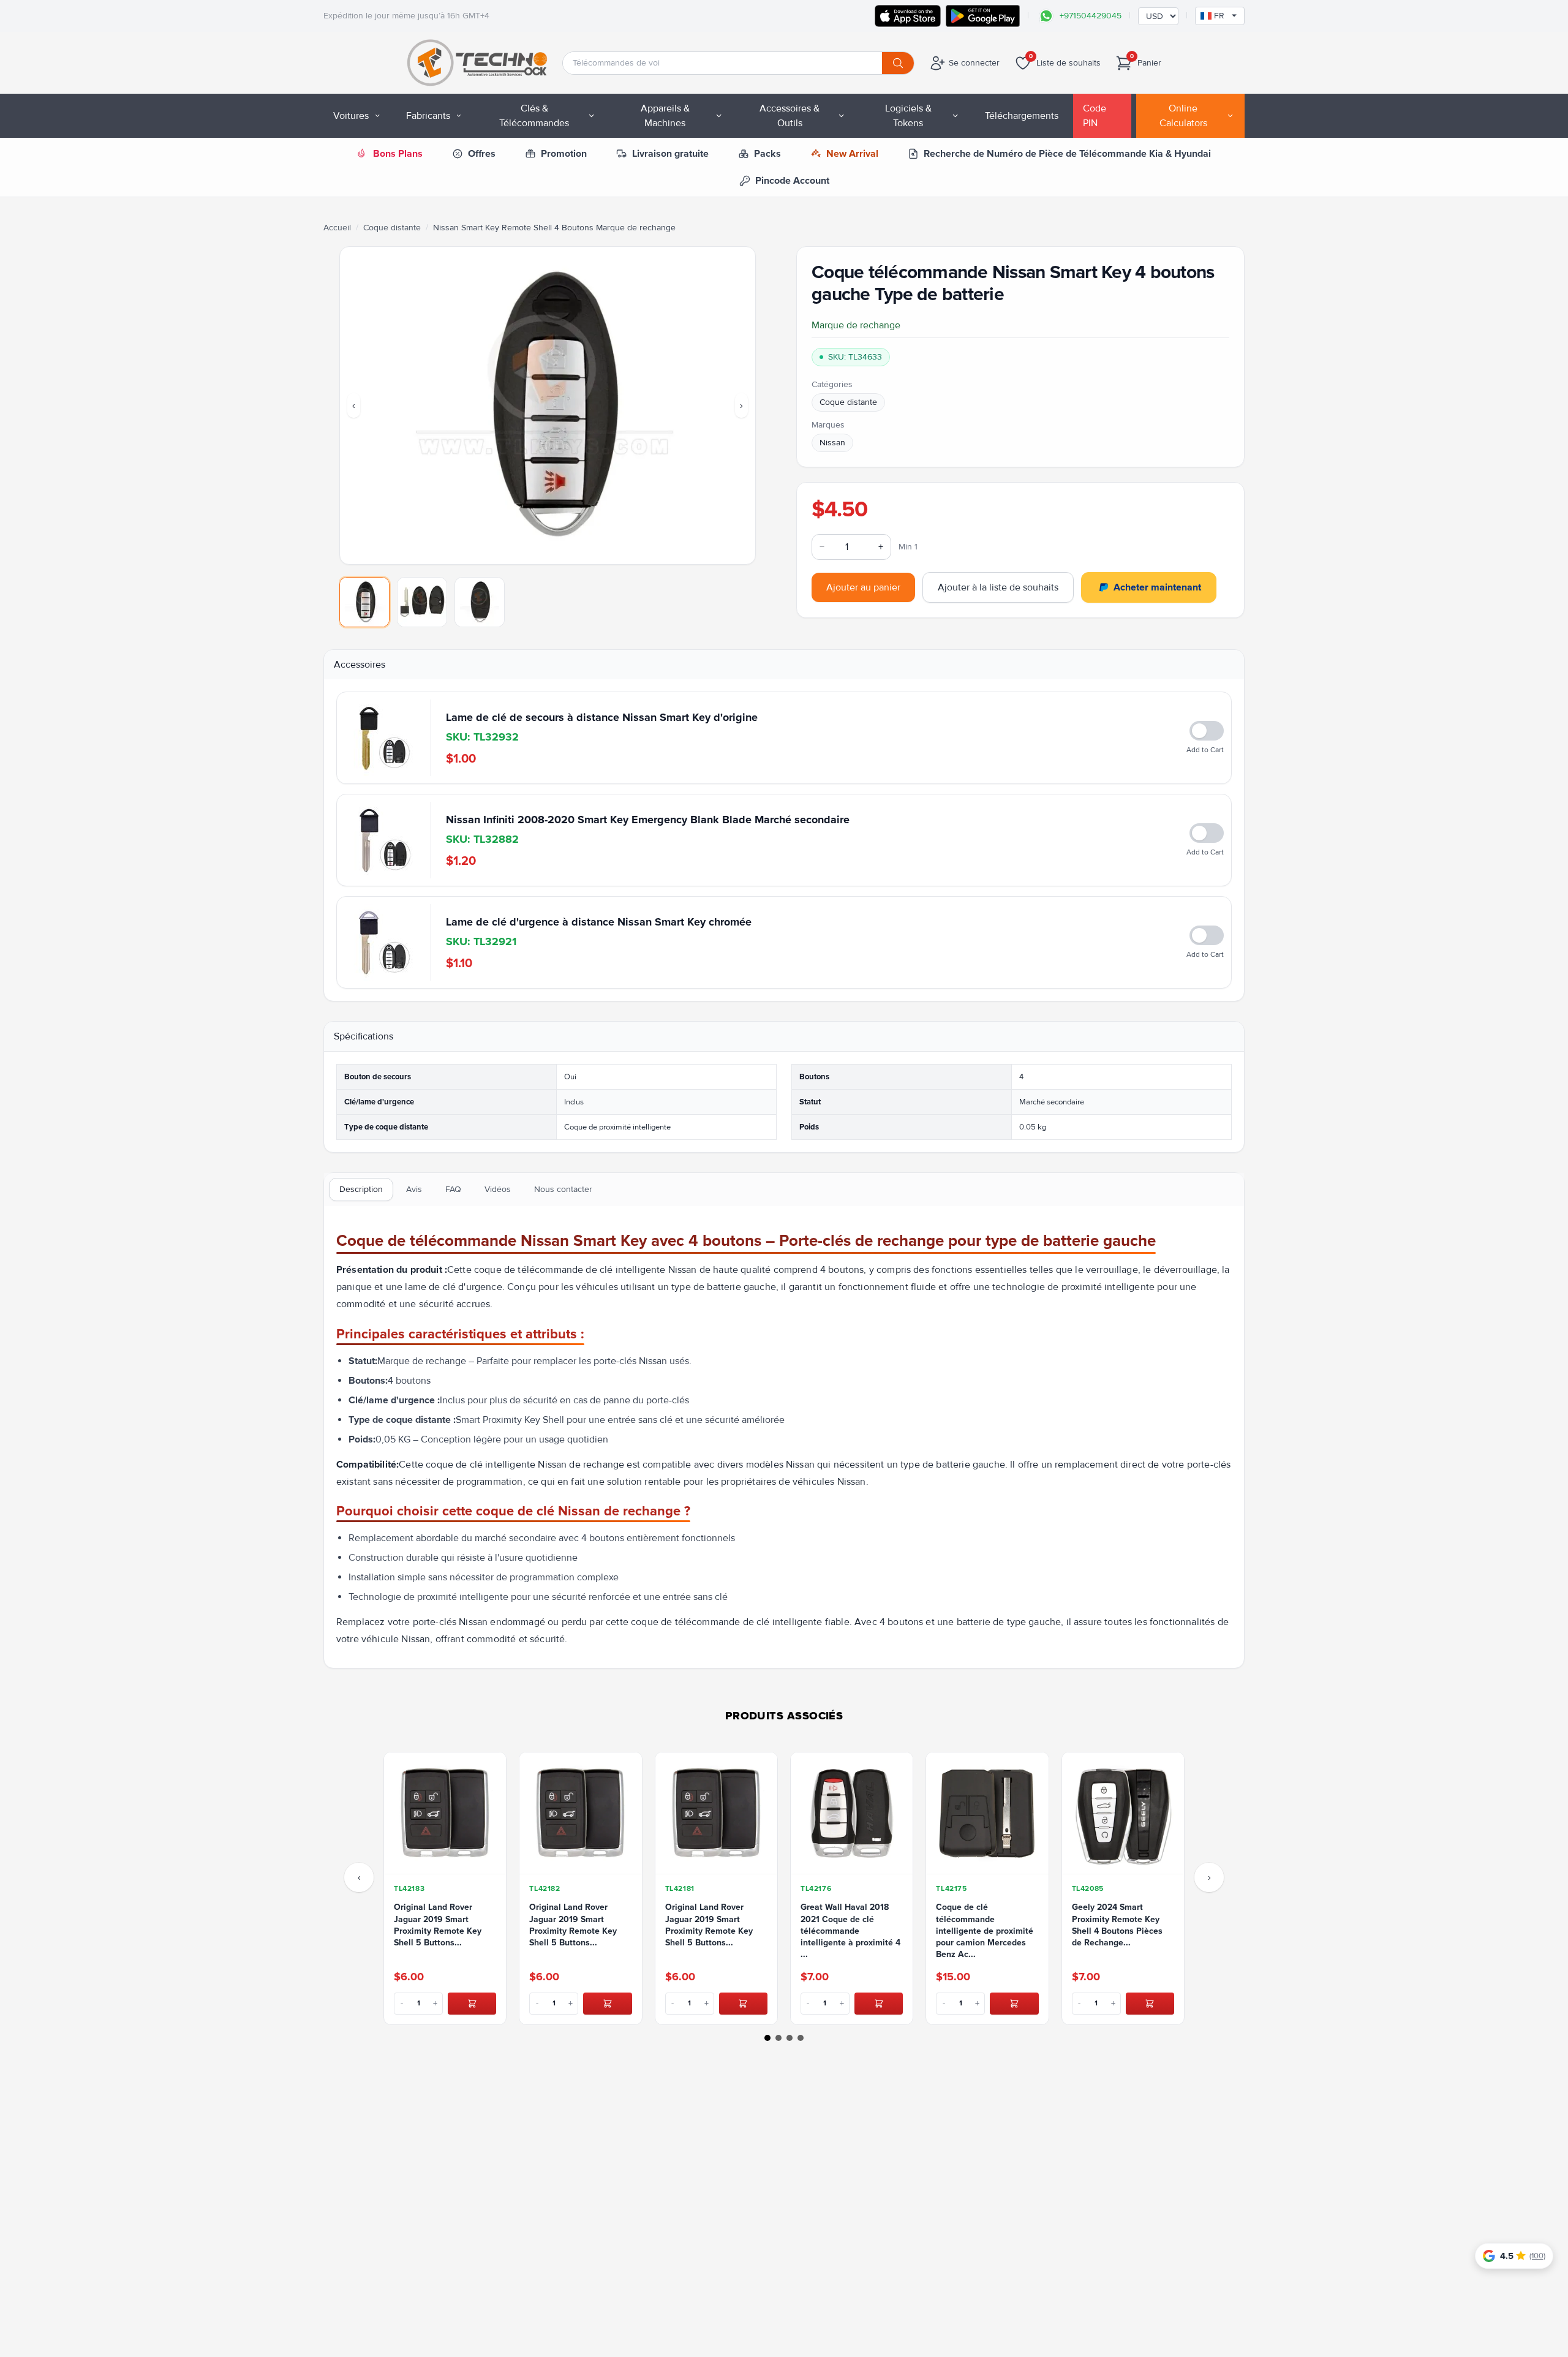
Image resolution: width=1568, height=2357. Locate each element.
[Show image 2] (422, 602)
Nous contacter (563, 1189)
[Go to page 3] (790, 2038)
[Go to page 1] (767, 2038)
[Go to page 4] (801, 2038)
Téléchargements (1022, 116)
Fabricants (428, 116)
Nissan (832, 443)
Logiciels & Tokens (908, 116)
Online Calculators (1183, 116)
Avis (414, 1189)
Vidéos (498, 1189)
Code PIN (1095, 116)
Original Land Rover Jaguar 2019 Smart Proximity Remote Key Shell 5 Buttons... (438, 1925)
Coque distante (392, 228)
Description (361, 1189)
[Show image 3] (480, 602)
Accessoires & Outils (790, 116)
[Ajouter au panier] (472, 2004)
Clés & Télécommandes (534, 116)
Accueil (337, 228)
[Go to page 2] (778, 2038)
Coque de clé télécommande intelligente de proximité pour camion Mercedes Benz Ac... (985, 1931)
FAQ (453, 1189)
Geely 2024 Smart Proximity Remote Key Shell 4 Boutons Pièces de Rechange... (1117, 1925)
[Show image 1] (364, 602)
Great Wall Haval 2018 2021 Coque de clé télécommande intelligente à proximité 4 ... (850, 1931)
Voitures (351, 116)
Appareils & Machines (665, 116)
